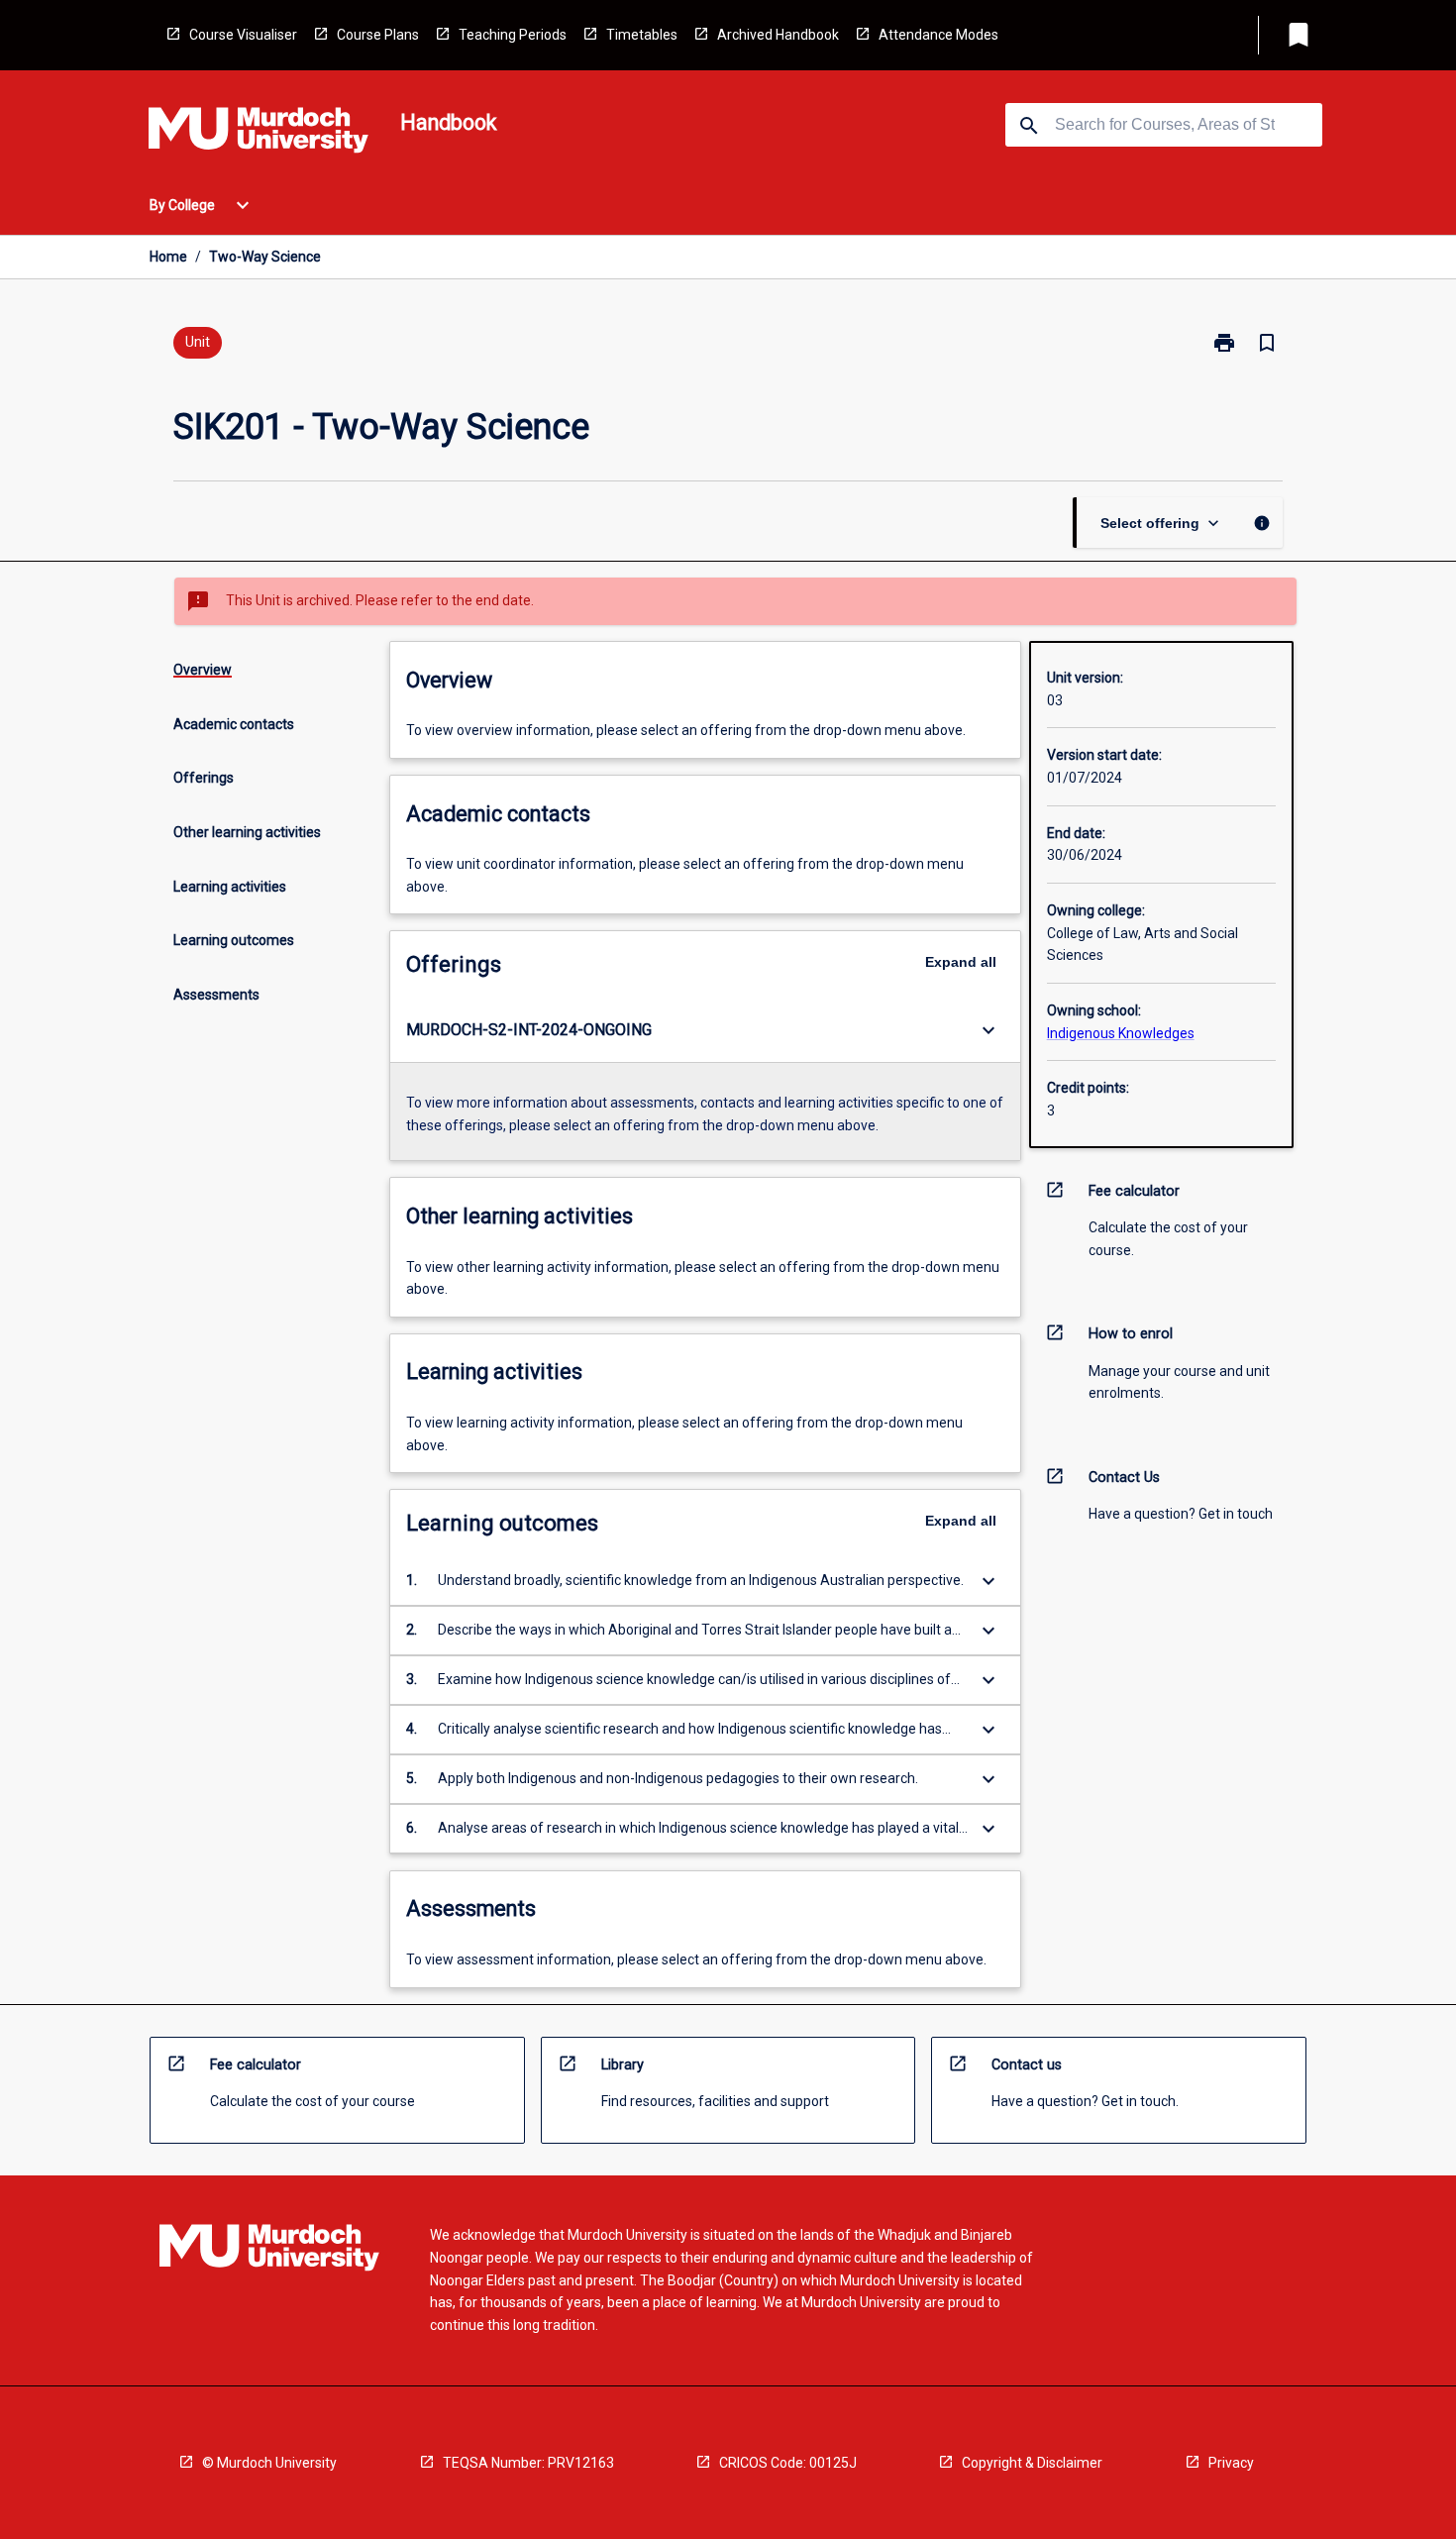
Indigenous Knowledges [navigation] (1121, 1033)
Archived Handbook (778, 35)
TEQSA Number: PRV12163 (528, 2463)
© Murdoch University (269, 2463)
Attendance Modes (938, 35)
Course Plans (378, 35)
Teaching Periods (513, 35)
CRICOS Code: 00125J (788, 2463)
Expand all (961, 962)
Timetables (642, 35)
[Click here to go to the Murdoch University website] (259, 134)
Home (168, 257)
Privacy (1231, 2463)
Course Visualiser (243, 35)
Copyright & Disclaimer (1032, 2463)
